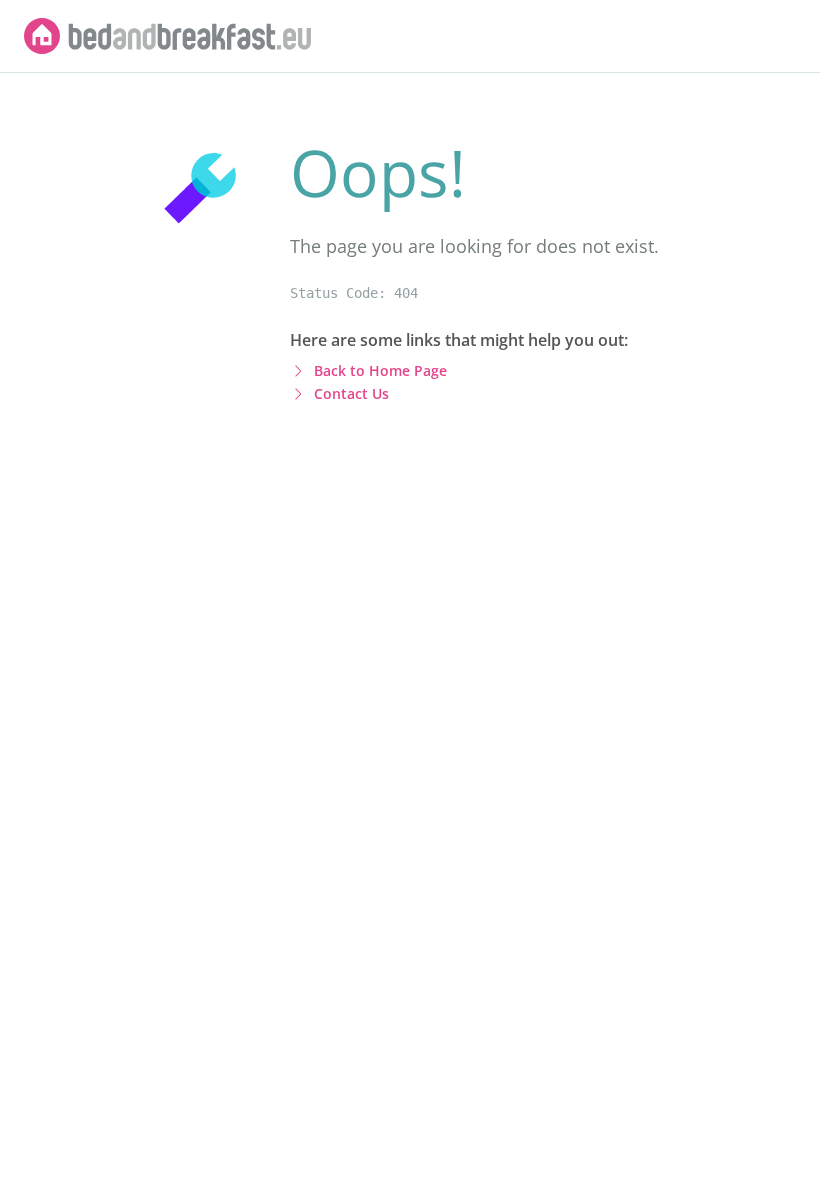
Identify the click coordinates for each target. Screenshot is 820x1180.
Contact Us (351, 393)
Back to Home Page (380, 370)
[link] (168, 36)
